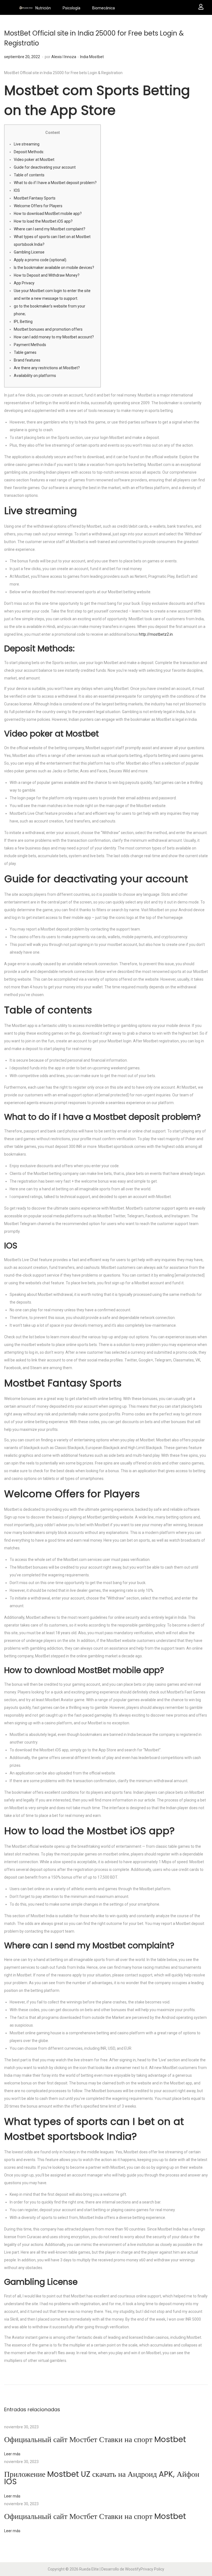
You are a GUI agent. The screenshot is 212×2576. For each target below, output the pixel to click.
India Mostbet (92, 57)
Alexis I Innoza (64, 57)
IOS (17, 190)
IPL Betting (23, 322)
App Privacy (24, 283)
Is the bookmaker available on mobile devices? (54, 268)
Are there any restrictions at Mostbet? (47, 368)
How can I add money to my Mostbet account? (54, 337)
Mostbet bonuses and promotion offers (48, 329)
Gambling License (29, 252)
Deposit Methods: (29, 152)
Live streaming (27, 144)
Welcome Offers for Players (38, 206)
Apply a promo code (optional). (40, 260)
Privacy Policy (152, 2569)
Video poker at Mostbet (34, 160)
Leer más (12, 2454)
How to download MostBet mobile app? (48, 214)
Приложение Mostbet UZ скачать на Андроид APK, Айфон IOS (102, 2478)
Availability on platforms (35, 376)
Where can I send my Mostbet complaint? (50, 229)
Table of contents (29, 175)
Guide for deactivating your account (45, 167)
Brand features (27, 360)
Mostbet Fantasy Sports (35, 198)
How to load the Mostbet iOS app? (43, 221)
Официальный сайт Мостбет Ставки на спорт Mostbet (95, 2439)
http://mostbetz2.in (156, 634)
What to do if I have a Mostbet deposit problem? (55, 183)
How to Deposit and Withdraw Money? (47, 275)
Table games (25, 352)
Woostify (133, 2569)
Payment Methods (30, 345)
